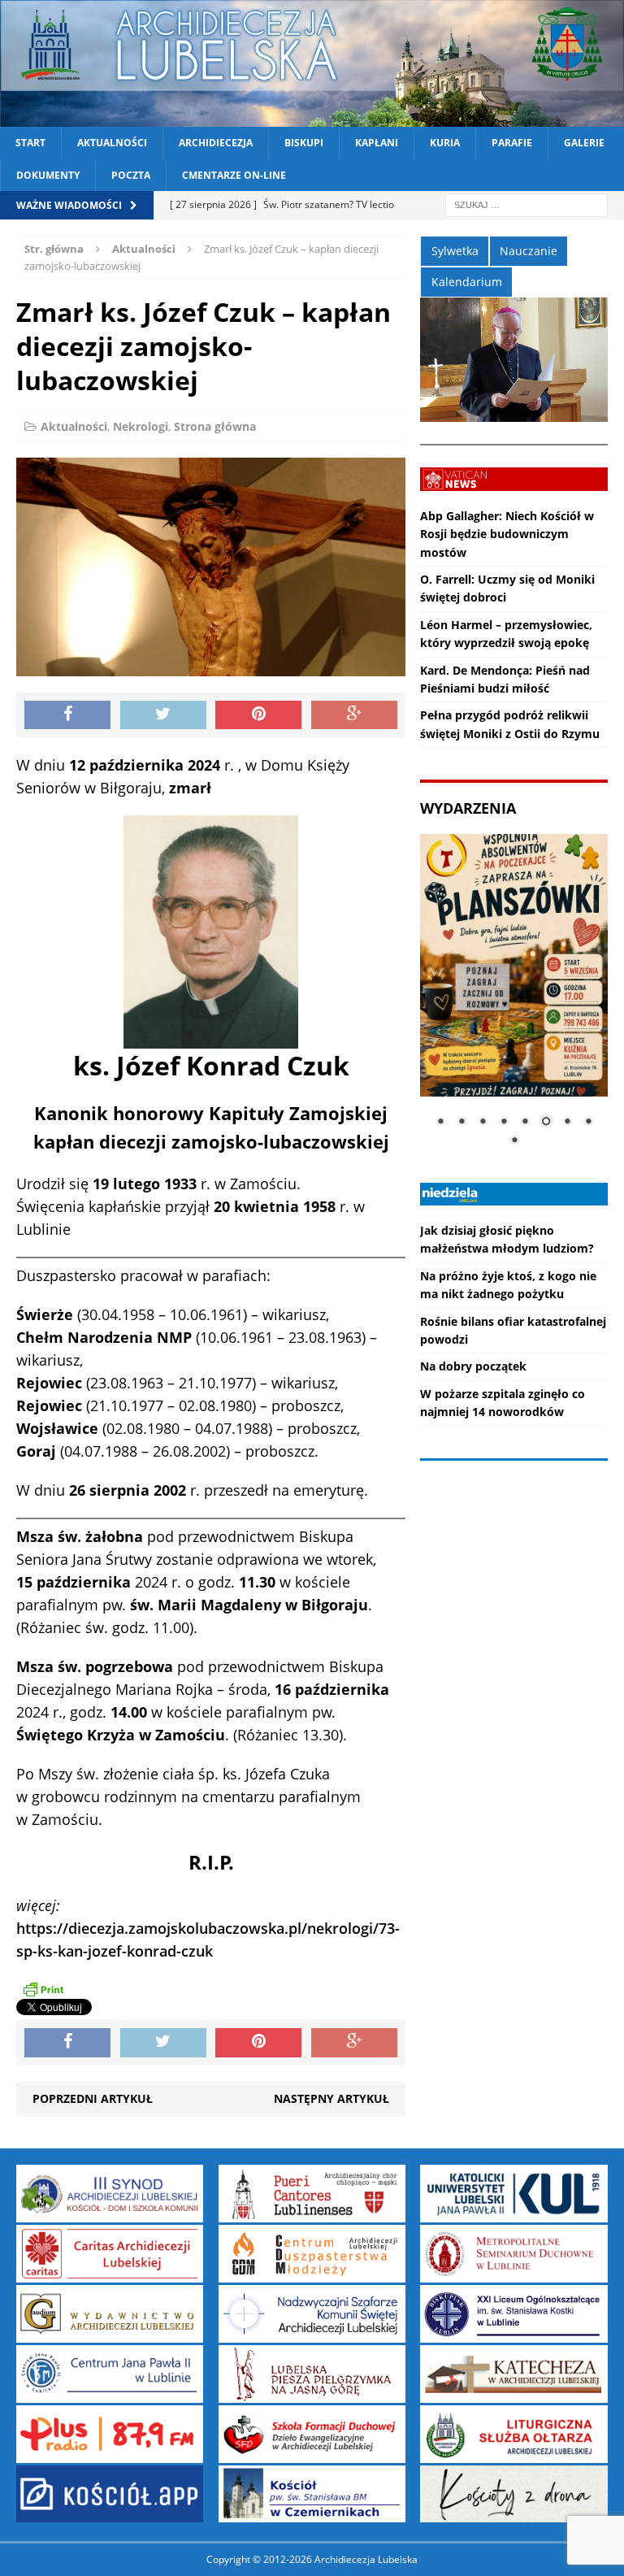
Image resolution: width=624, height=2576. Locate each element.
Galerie (584, 143)
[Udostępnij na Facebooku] (67, 715)
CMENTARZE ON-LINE (234, 175)
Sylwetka (455, 251)
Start (30, 143)
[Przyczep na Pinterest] (258, 715)
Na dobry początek (473, 1366)
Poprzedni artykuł (93, 2098)
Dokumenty (48, 175)
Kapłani (377, 143)
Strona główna (215, 426)
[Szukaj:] (526, 204)
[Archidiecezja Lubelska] (312, 63)
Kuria (445, 143)
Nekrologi (141, 426)
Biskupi (304, 143)
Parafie (512, 143)
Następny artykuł (331, 2098)
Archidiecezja (216, 143)
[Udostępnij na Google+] (354, 715)
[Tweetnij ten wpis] (163, 715)
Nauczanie (529, 251)
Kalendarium (467, 282)
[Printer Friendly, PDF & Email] (43, 1988)
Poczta (131, 175)
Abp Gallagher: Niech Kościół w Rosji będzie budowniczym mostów (507, 534)
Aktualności (112, 143)
